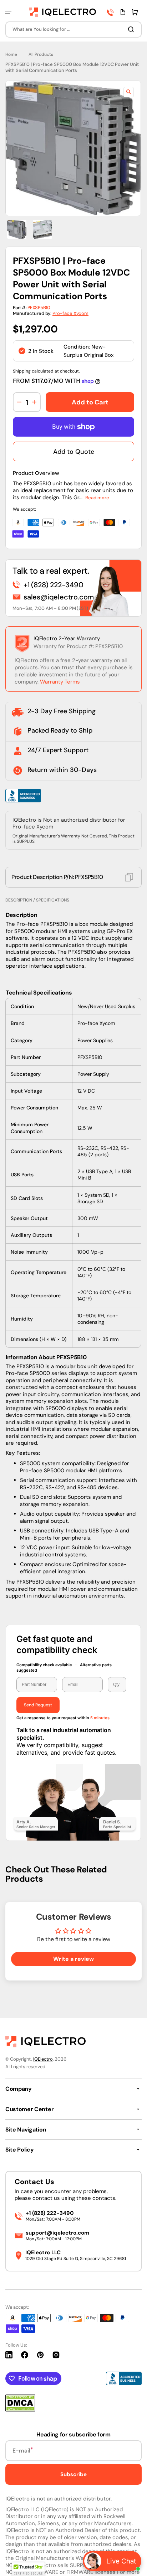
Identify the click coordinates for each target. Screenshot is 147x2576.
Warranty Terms (60, 682)
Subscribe (73, 2474)
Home (11, 55)
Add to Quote (74, 452)
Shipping (22, 371)
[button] (8, 12)
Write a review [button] (73, 1959)
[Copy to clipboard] (129, 877)
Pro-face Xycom (70, 313)
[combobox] (73, 30)
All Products (41, 55)
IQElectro (43, 2059)
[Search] (132, 29)
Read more (97, 498)
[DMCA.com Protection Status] (20, 2410)
